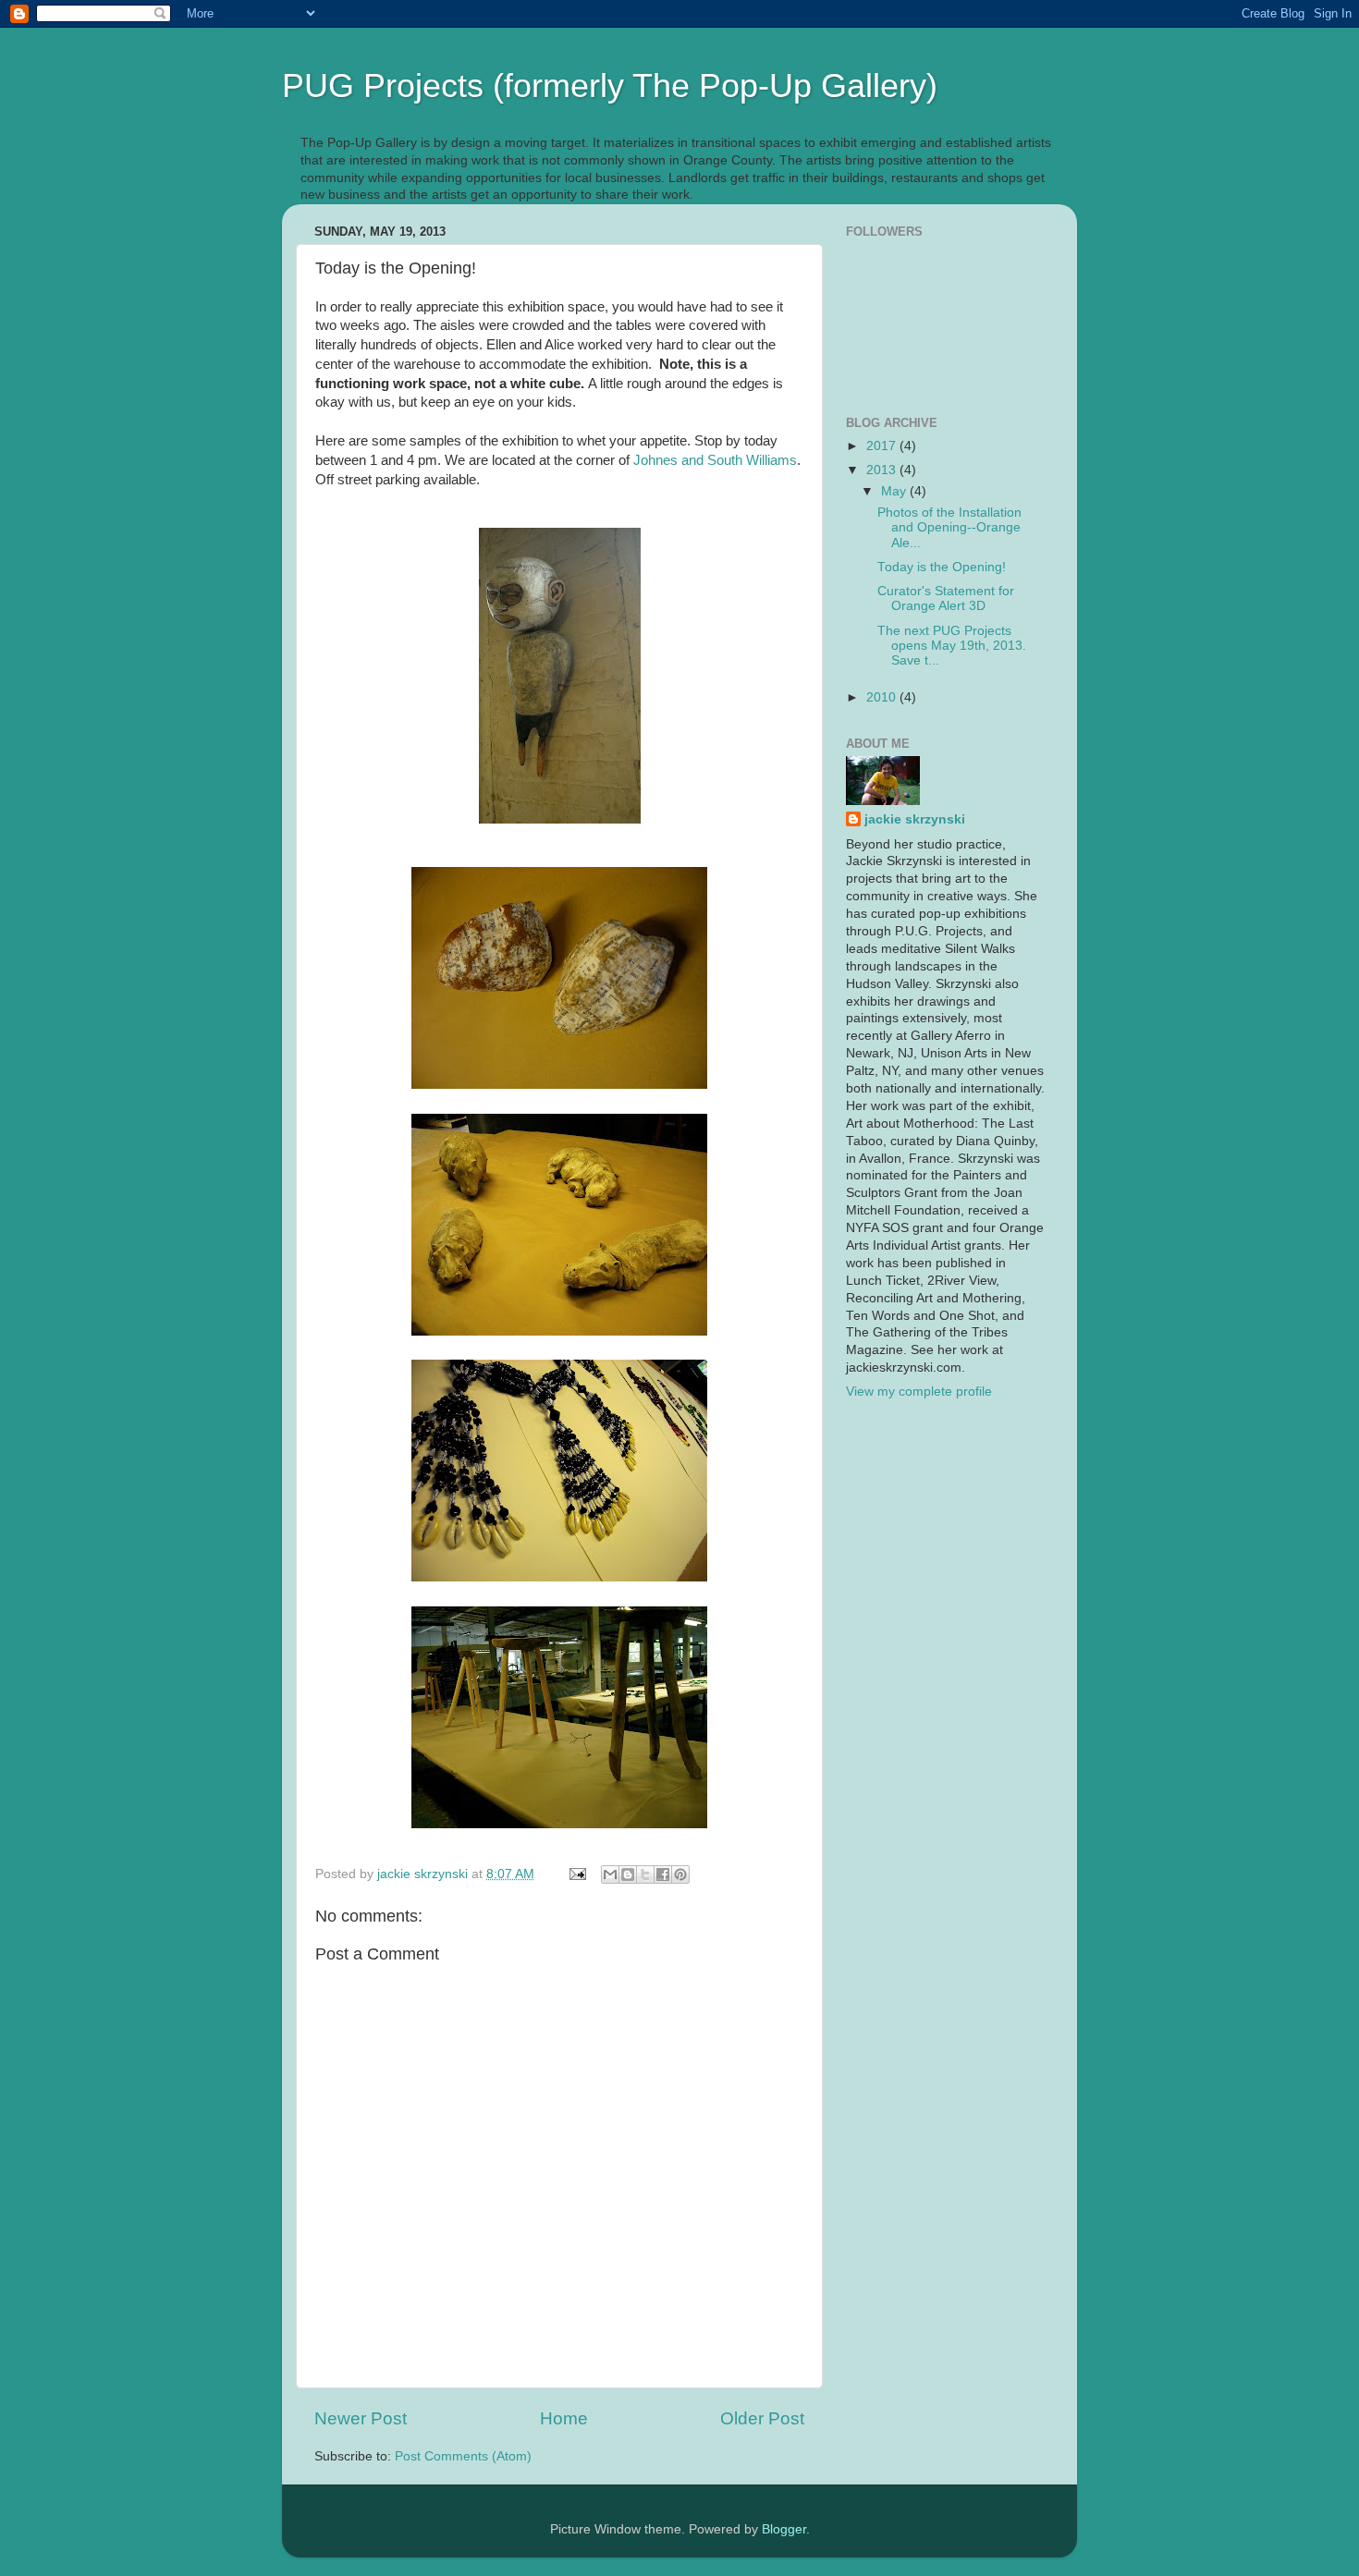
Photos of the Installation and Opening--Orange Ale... (949, 527)
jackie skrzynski (915, 819)
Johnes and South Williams (715, 460)
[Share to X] (645, 1874)
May (895, 491)
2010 (883, 697)
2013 (883, 470)
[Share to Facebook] (663, 1874)
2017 (883, 446)
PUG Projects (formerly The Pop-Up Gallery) (610, 85)
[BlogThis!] (628, 1874)
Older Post (762, 2418)
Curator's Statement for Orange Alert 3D (946, 598)
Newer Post (361, 2418)
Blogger (784, 2529)
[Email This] (610, 1874)
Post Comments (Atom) (463, 2456)
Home (564, 2418)
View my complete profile (919, 1392)
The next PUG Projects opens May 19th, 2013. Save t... (952, 646)
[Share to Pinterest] (680, 1874)
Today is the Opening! (942, 567)
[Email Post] (576, 1874)
